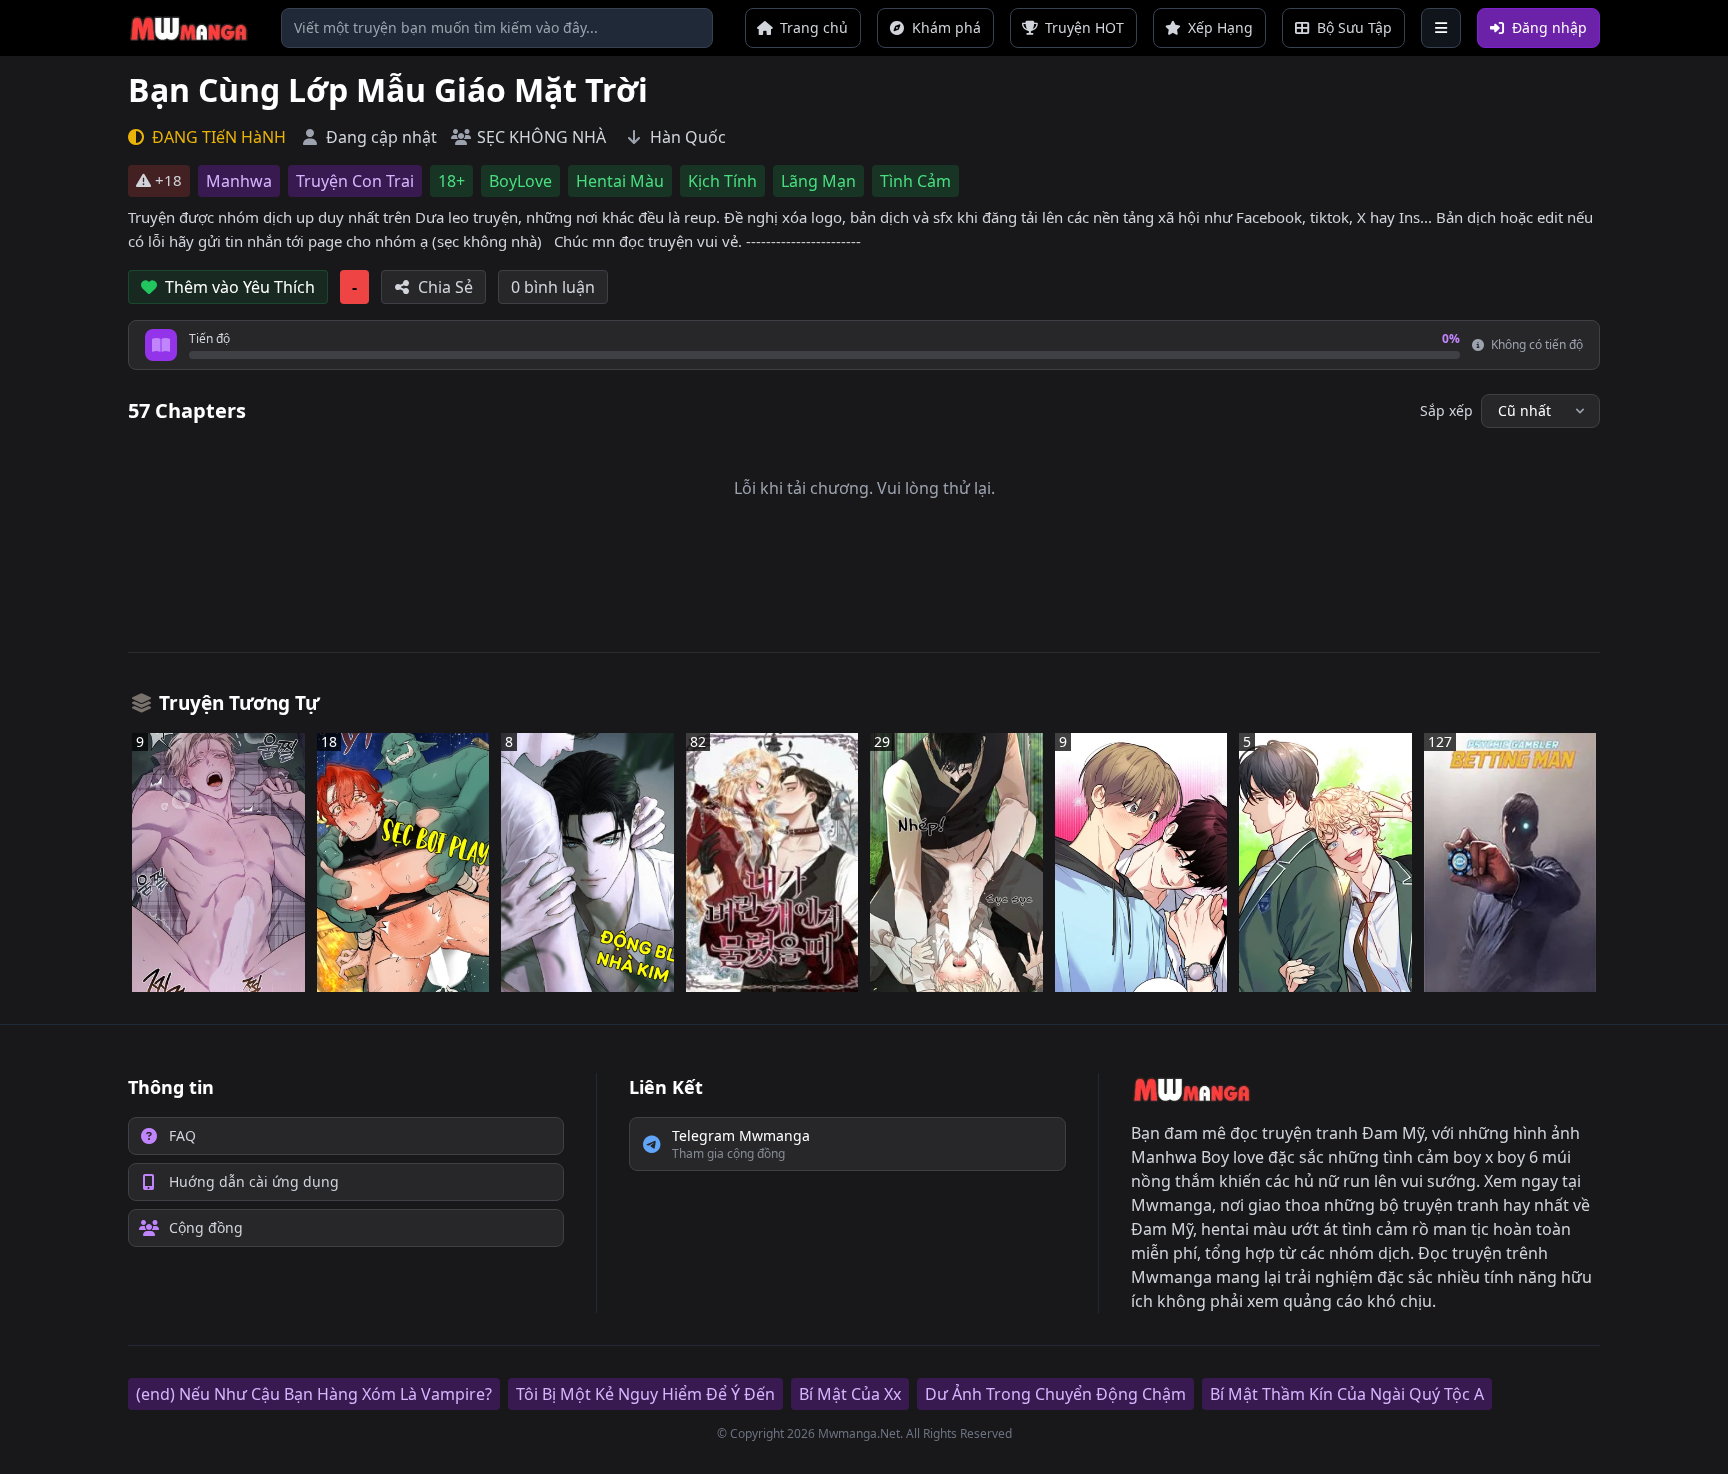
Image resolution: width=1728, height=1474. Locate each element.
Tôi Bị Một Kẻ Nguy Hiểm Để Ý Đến (645, 1394)
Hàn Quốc (688, 137)
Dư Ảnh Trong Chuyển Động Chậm (1055, 1394)
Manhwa (239, 181)
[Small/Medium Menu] (1441, 28)
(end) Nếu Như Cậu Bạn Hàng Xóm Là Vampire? (314, 1394)
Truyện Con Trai (355, 181)
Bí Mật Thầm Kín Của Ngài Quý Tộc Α (1347, 1394)
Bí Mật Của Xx (850, 1394)
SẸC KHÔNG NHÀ (541, 137)
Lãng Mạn (818, 181)
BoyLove (520, 181)
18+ (451, 181)
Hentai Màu (620, 181)
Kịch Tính (722, 181)
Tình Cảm (915, 181)
